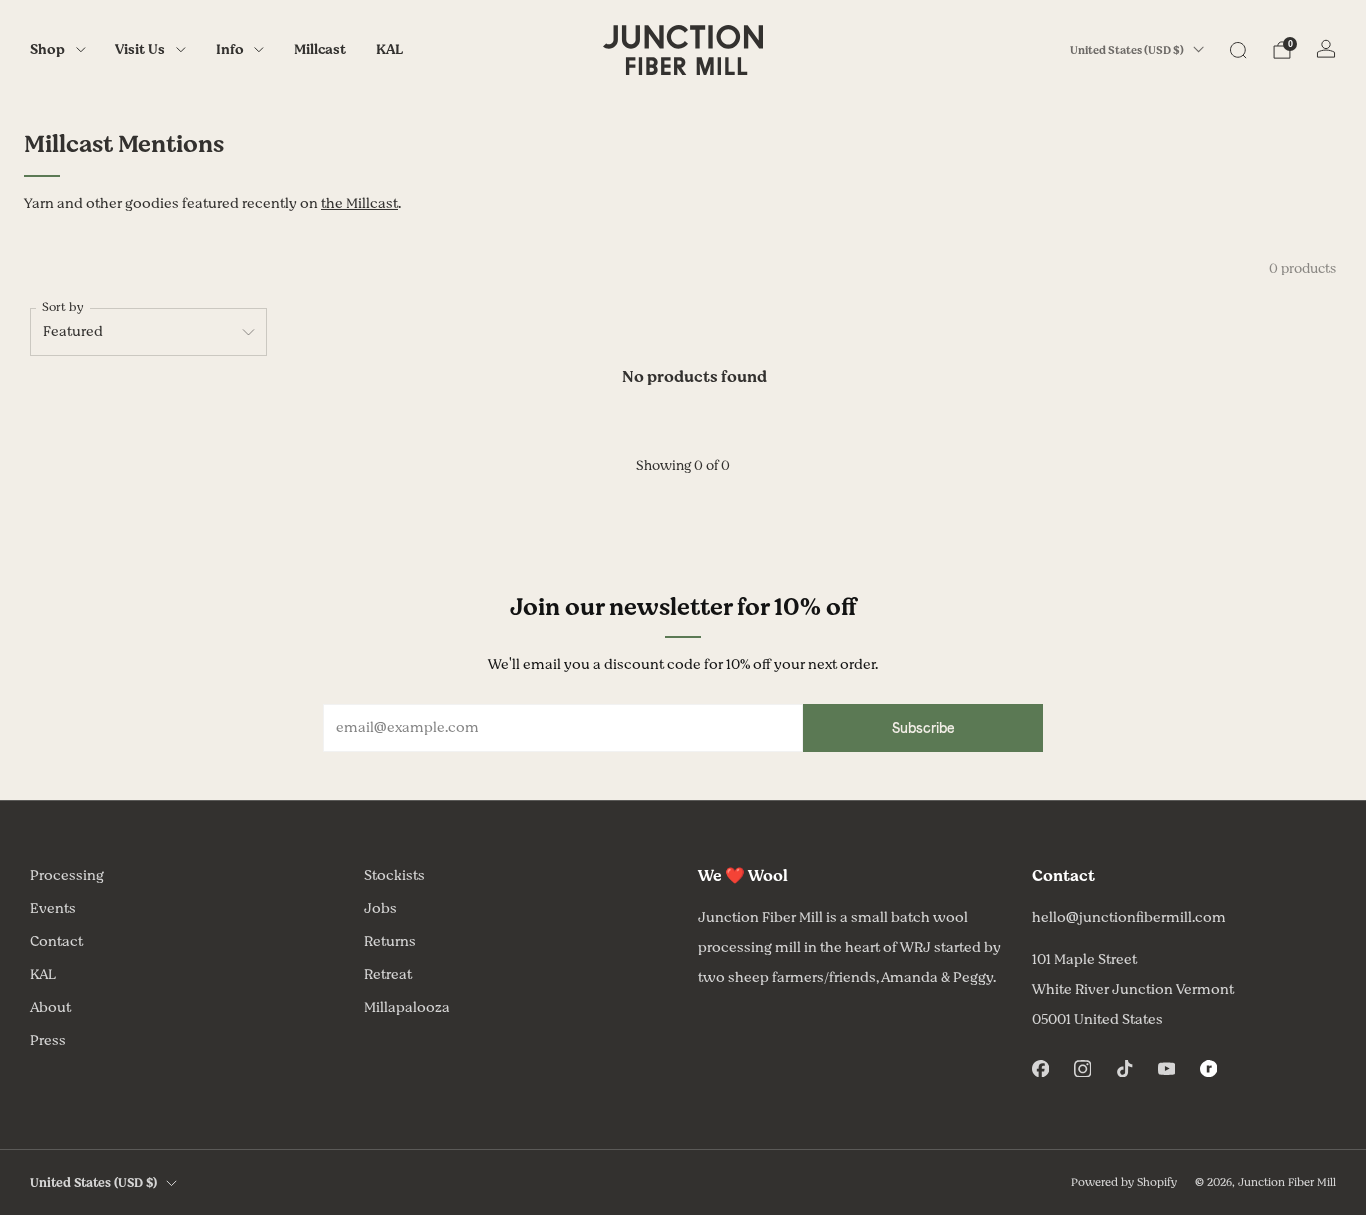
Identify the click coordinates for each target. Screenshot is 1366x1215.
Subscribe (923, 728)
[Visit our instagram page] (1082, 1068)
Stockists (394, 875)
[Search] (1238, 50)
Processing (67, 875)
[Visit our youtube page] (1166, 1068)
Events (53, 908)
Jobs (380, 908)
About (50, 1007)
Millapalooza (407, 1007)
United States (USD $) (1127, 50)
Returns (390, 941)
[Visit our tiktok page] (1124, 1068)
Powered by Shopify (1124, 1182)
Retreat (388, 974)
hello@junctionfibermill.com (1129, 917)
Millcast (320, 49)
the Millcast (359, 203)
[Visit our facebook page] (1040, 1068)
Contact (56, 941)
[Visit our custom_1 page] (1208, 1068)
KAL (389, 49)
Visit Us (140, 49)
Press (48, 1040)
